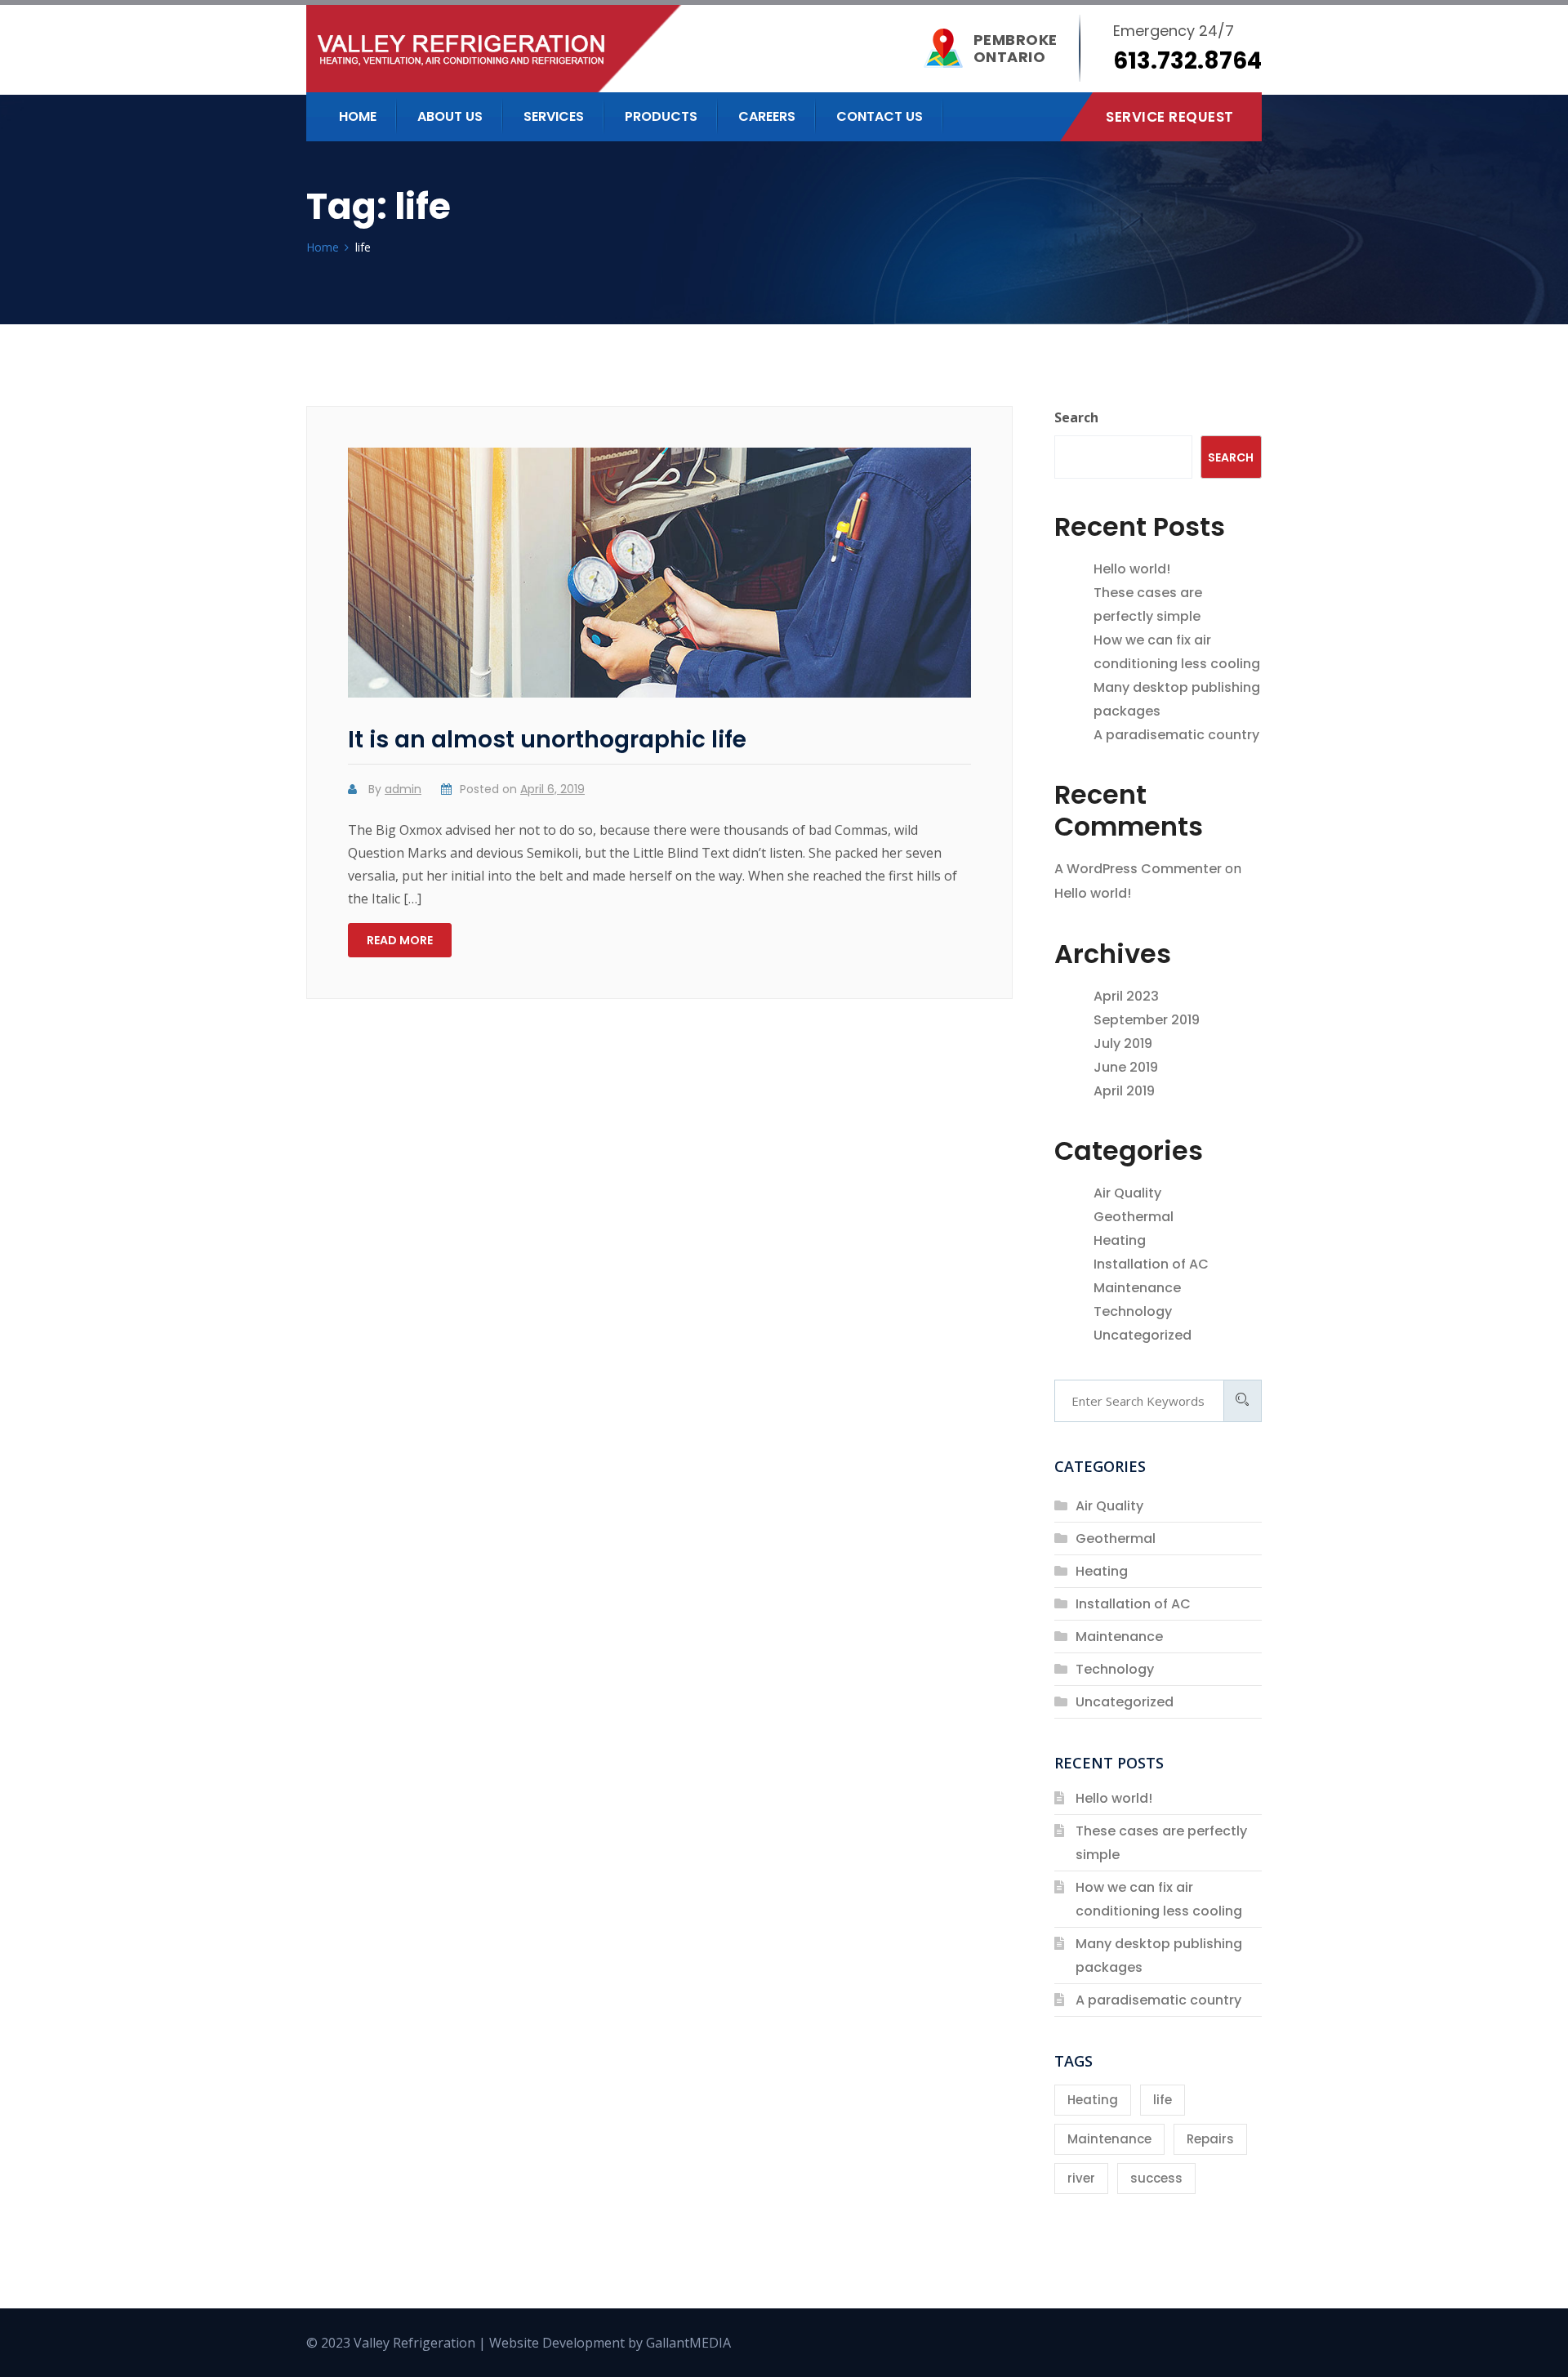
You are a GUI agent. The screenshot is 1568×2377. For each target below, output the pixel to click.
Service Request (1170, 117)
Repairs (1210, 2139)
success (1156, 2178)
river (1081, 2178)
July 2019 (1123, 1044)
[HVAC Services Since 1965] (599, 49)
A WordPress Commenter (1138, 869)
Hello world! (1132, 569)
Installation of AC (1151, 1264)
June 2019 (1126, 1067)
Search (1076, 417)
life (1163, 2100)
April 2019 (1124, 1091)
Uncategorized (1143, 1335)
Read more (400, 940)
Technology (1133, 1311)
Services (554, 116)
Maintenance (1137, 1288)
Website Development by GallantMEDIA (610, 2343)
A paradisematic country (1176, 735)
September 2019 (1147, 1020)
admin (403, 789)
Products (661, 116)
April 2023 (1126, 996)
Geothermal (1134, 1217)
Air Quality (1127, 1193)
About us (450, 116)
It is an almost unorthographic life (547, 740)
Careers (767, 116)
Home (358, 116)
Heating (1120, 1240)
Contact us (880, 116)
